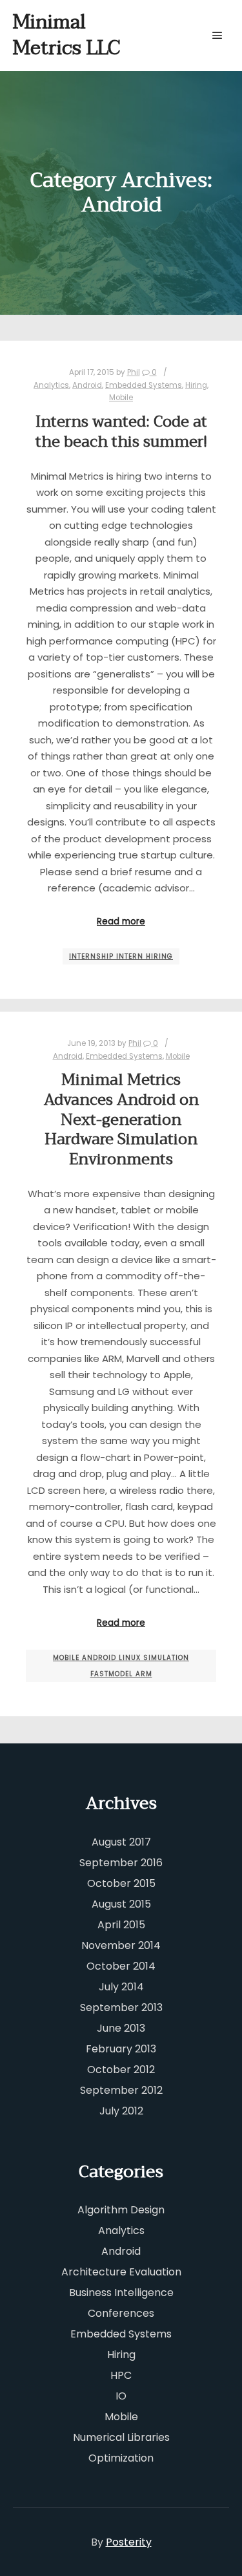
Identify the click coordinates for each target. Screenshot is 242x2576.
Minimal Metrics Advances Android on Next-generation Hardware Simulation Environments (121, 1119)
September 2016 (121, 1863)
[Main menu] (217, 36)
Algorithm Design (121, 2210)
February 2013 (121, 2049)
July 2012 (121, 2111)
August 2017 (121, 1842)
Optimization (121, 2458)
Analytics (51, 385)
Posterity (129, 2542)
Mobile (121, 398)
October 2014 (121, 1966)
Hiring (196, 385)
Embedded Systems (144, 385)
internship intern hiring (121, 956)
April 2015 (121, 1925)
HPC (121, 2375)
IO (121, 2396)
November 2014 (121, 1945)
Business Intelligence (121, 2293)
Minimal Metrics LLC (66, 35)
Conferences (121, 2313)
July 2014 (121, 1987)
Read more (121, 921)
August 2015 (121, 1904)
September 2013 (121, 2007)
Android (87, 385)
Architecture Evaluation (121, 2272)
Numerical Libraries (121, 2437)
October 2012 (121, 2070)
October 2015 (121, 1883)
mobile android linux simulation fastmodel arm (121, 1666)
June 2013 (121, 2028)
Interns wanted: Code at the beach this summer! (121, 432)
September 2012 (121, 2090)
